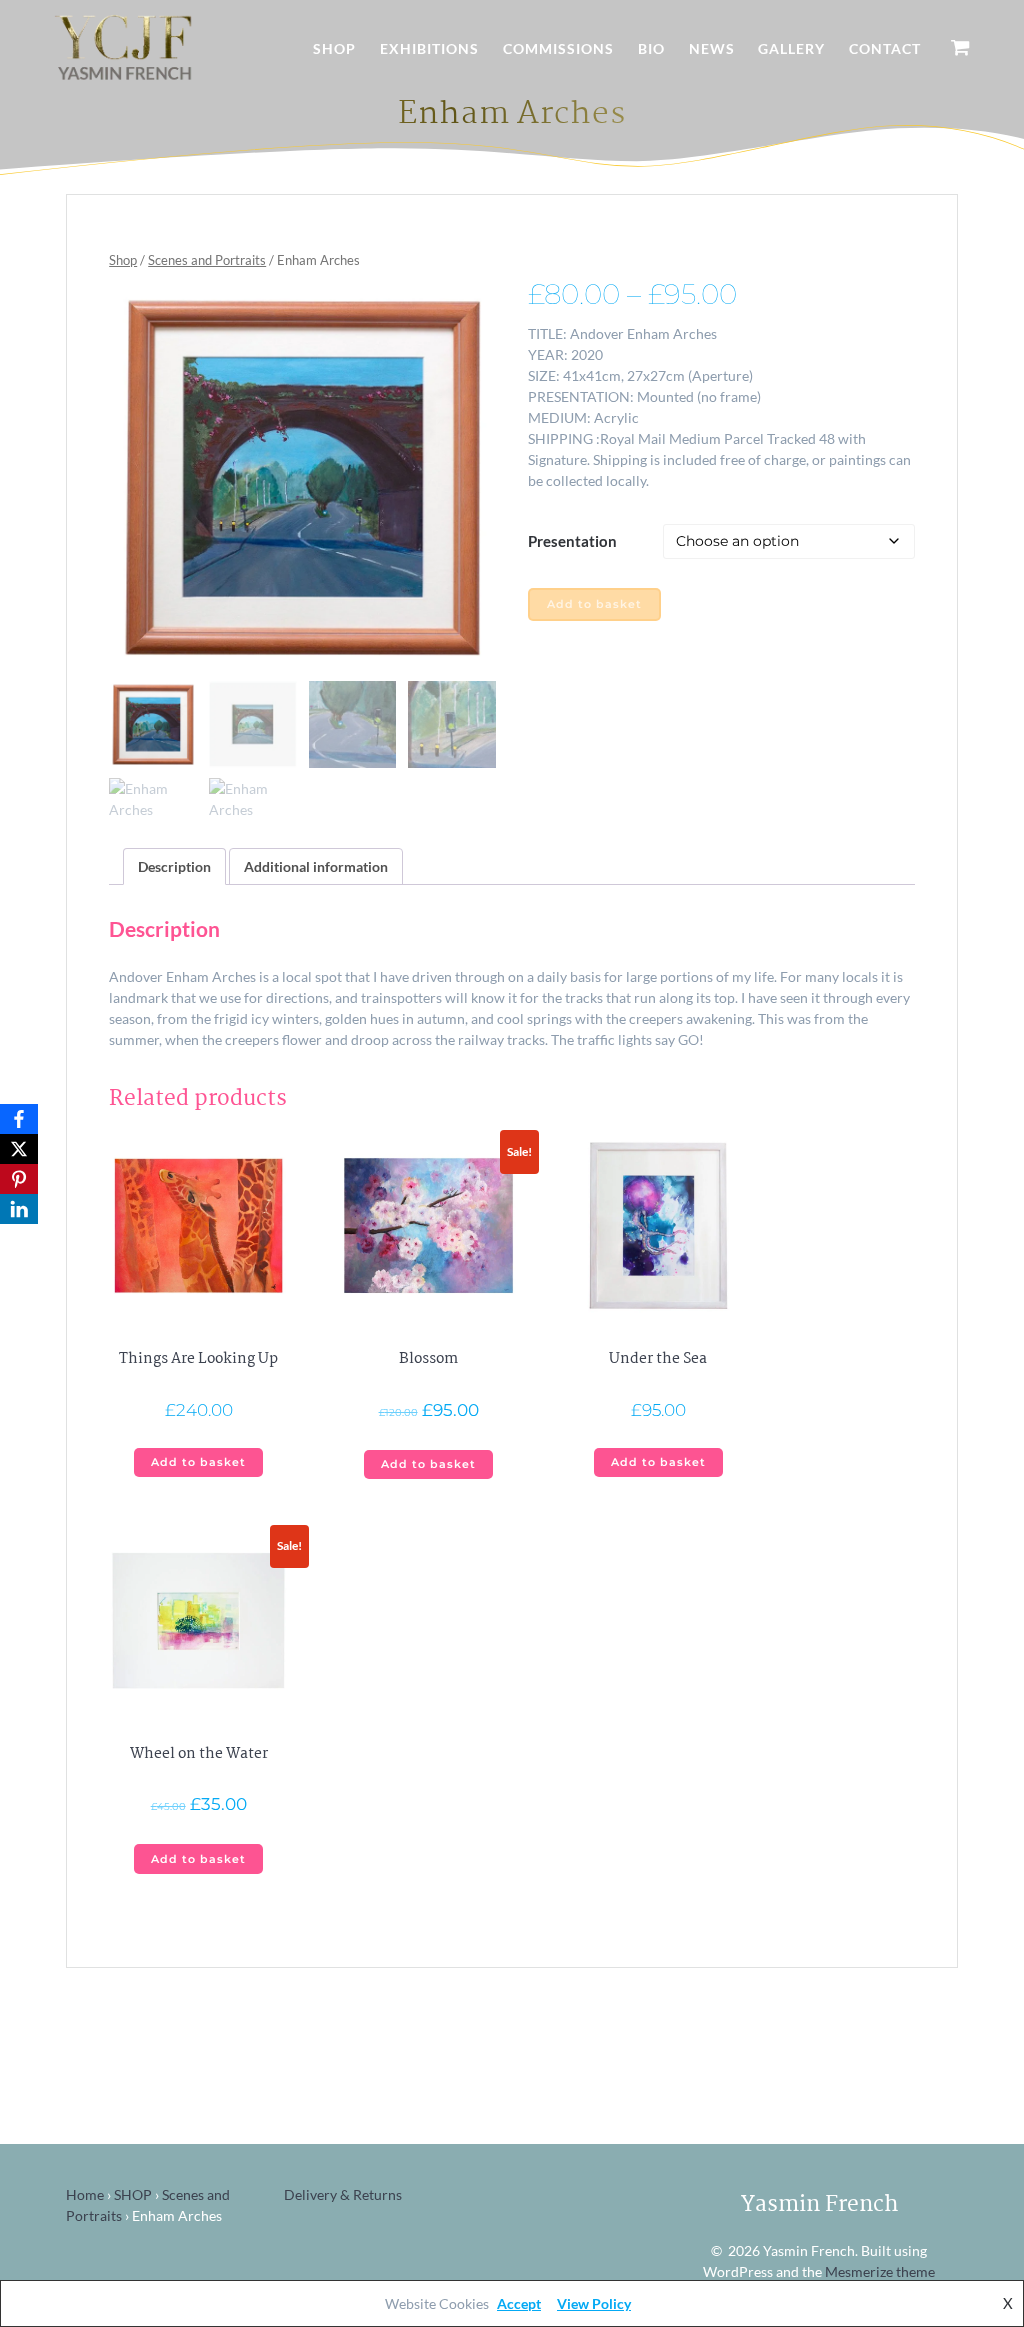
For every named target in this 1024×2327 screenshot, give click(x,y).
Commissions (558, 48)
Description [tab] (174, 866)
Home (85, 2194)
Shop (334, 48)
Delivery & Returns (343, 2194)
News (712, 48)
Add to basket (594, 604)
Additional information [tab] (316, 866)
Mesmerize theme (880, 2271)
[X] (19, 1149)
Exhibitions (429, 48)
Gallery (791, 48)
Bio (651, 48)
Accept (519, 2303)
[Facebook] (19, 1119)
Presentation (572, 541)
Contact (885, 48)
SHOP (133, 2194)
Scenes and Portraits (207, 260)
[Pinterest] (19, 1179)
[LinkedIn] (19, 1209)
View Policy (594, 2303)
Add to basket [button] (198, 1462)
